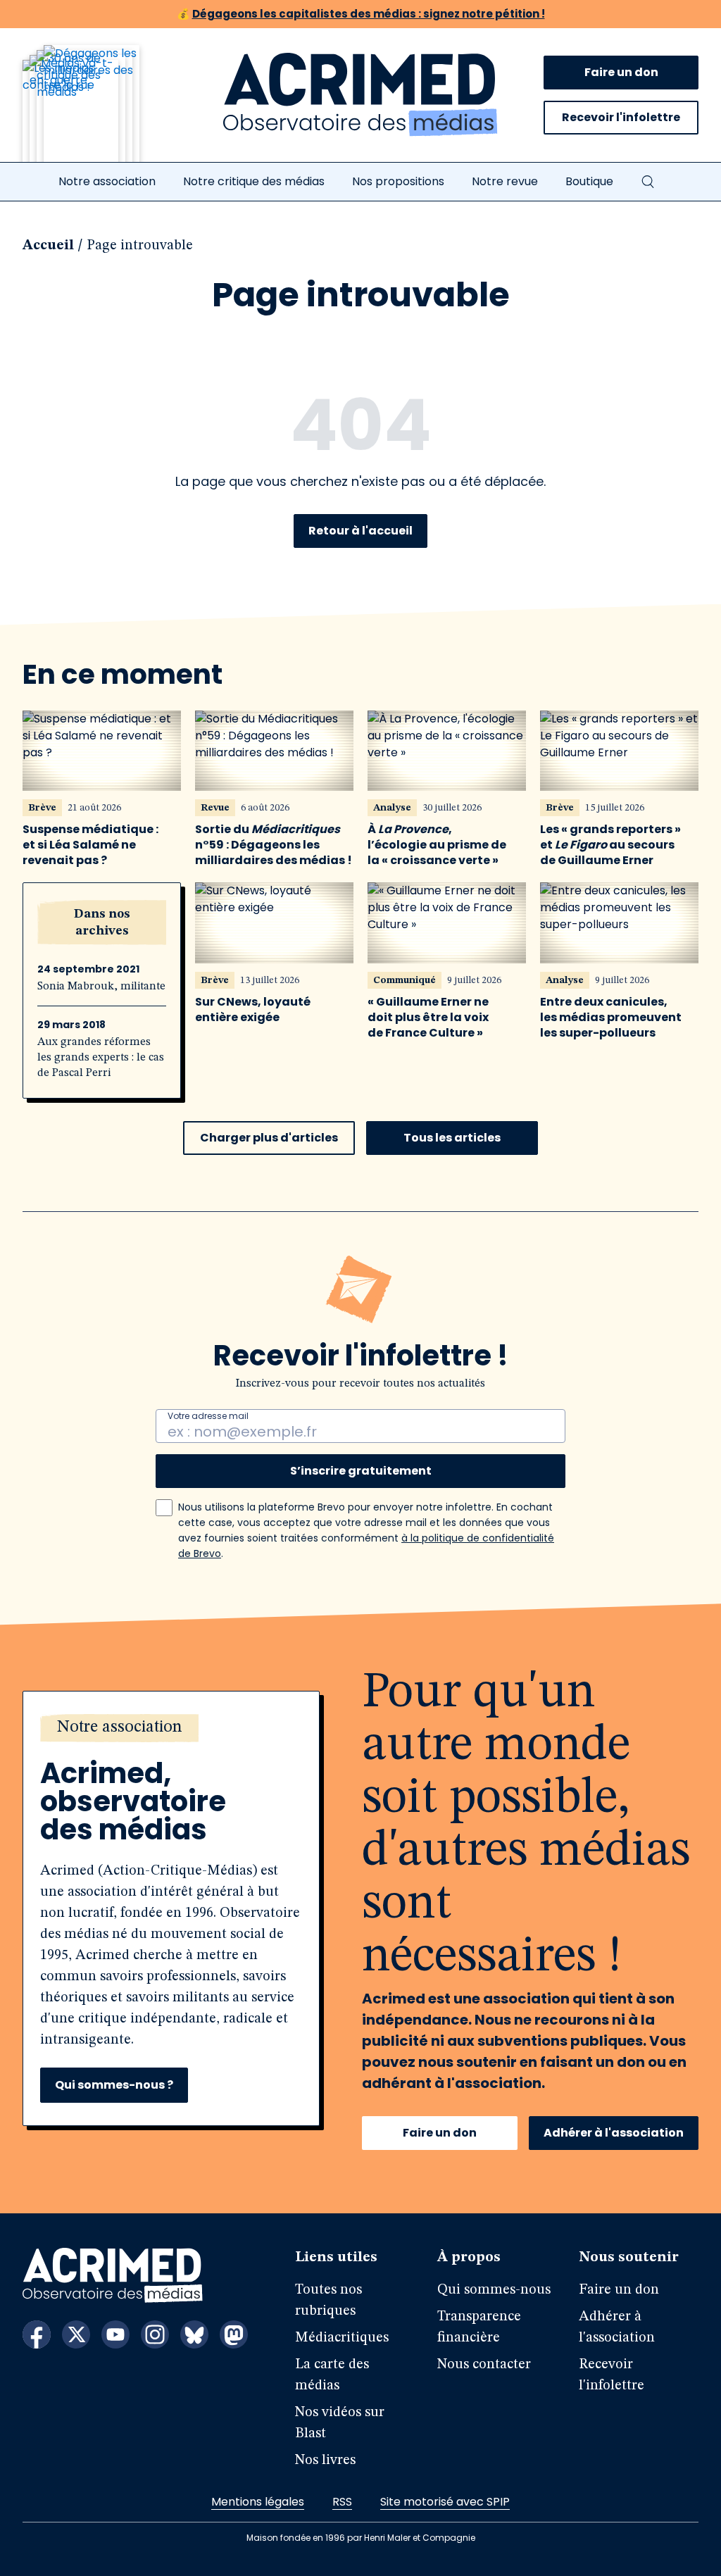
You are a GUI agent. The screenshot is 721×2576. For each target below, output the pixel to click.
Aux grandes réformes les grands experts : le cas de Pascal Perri (101, 1058)
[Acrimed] (360, 95)
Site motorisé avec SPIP (445, 2502)
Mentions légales (258, 2502)
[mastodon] (234, 2334)
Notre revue (505, 181)
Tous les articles (452, 1138)
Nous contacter (484, 2365)
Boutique (589, 181)
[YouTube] (115, 2334)
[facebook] (37, 2334)
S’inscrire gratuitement (361, 1471)
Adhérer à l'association (614, 2133)
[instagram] (155, 2334)
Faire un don (621, 72)
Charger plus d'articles (269, 1138)
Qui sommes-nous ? (114, 2085)
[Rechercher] (648, 182)
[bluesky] (194, 2334)
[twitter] (76, 2334)
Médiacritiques (342, 2338)
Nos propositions (398, 181)
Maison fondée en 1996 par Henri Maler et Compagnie (361, 2538)
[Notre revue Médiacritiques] (100, 112)
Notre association (107, 181)
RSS (342, 2502)
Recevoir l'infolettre (621, 117)
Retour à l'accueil (360, 531)
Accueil (48, 246)
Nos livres (325, 2461)
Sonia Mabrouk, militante (101, 987)
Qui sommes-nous (494, 2290)
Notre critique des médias (254, 181)
